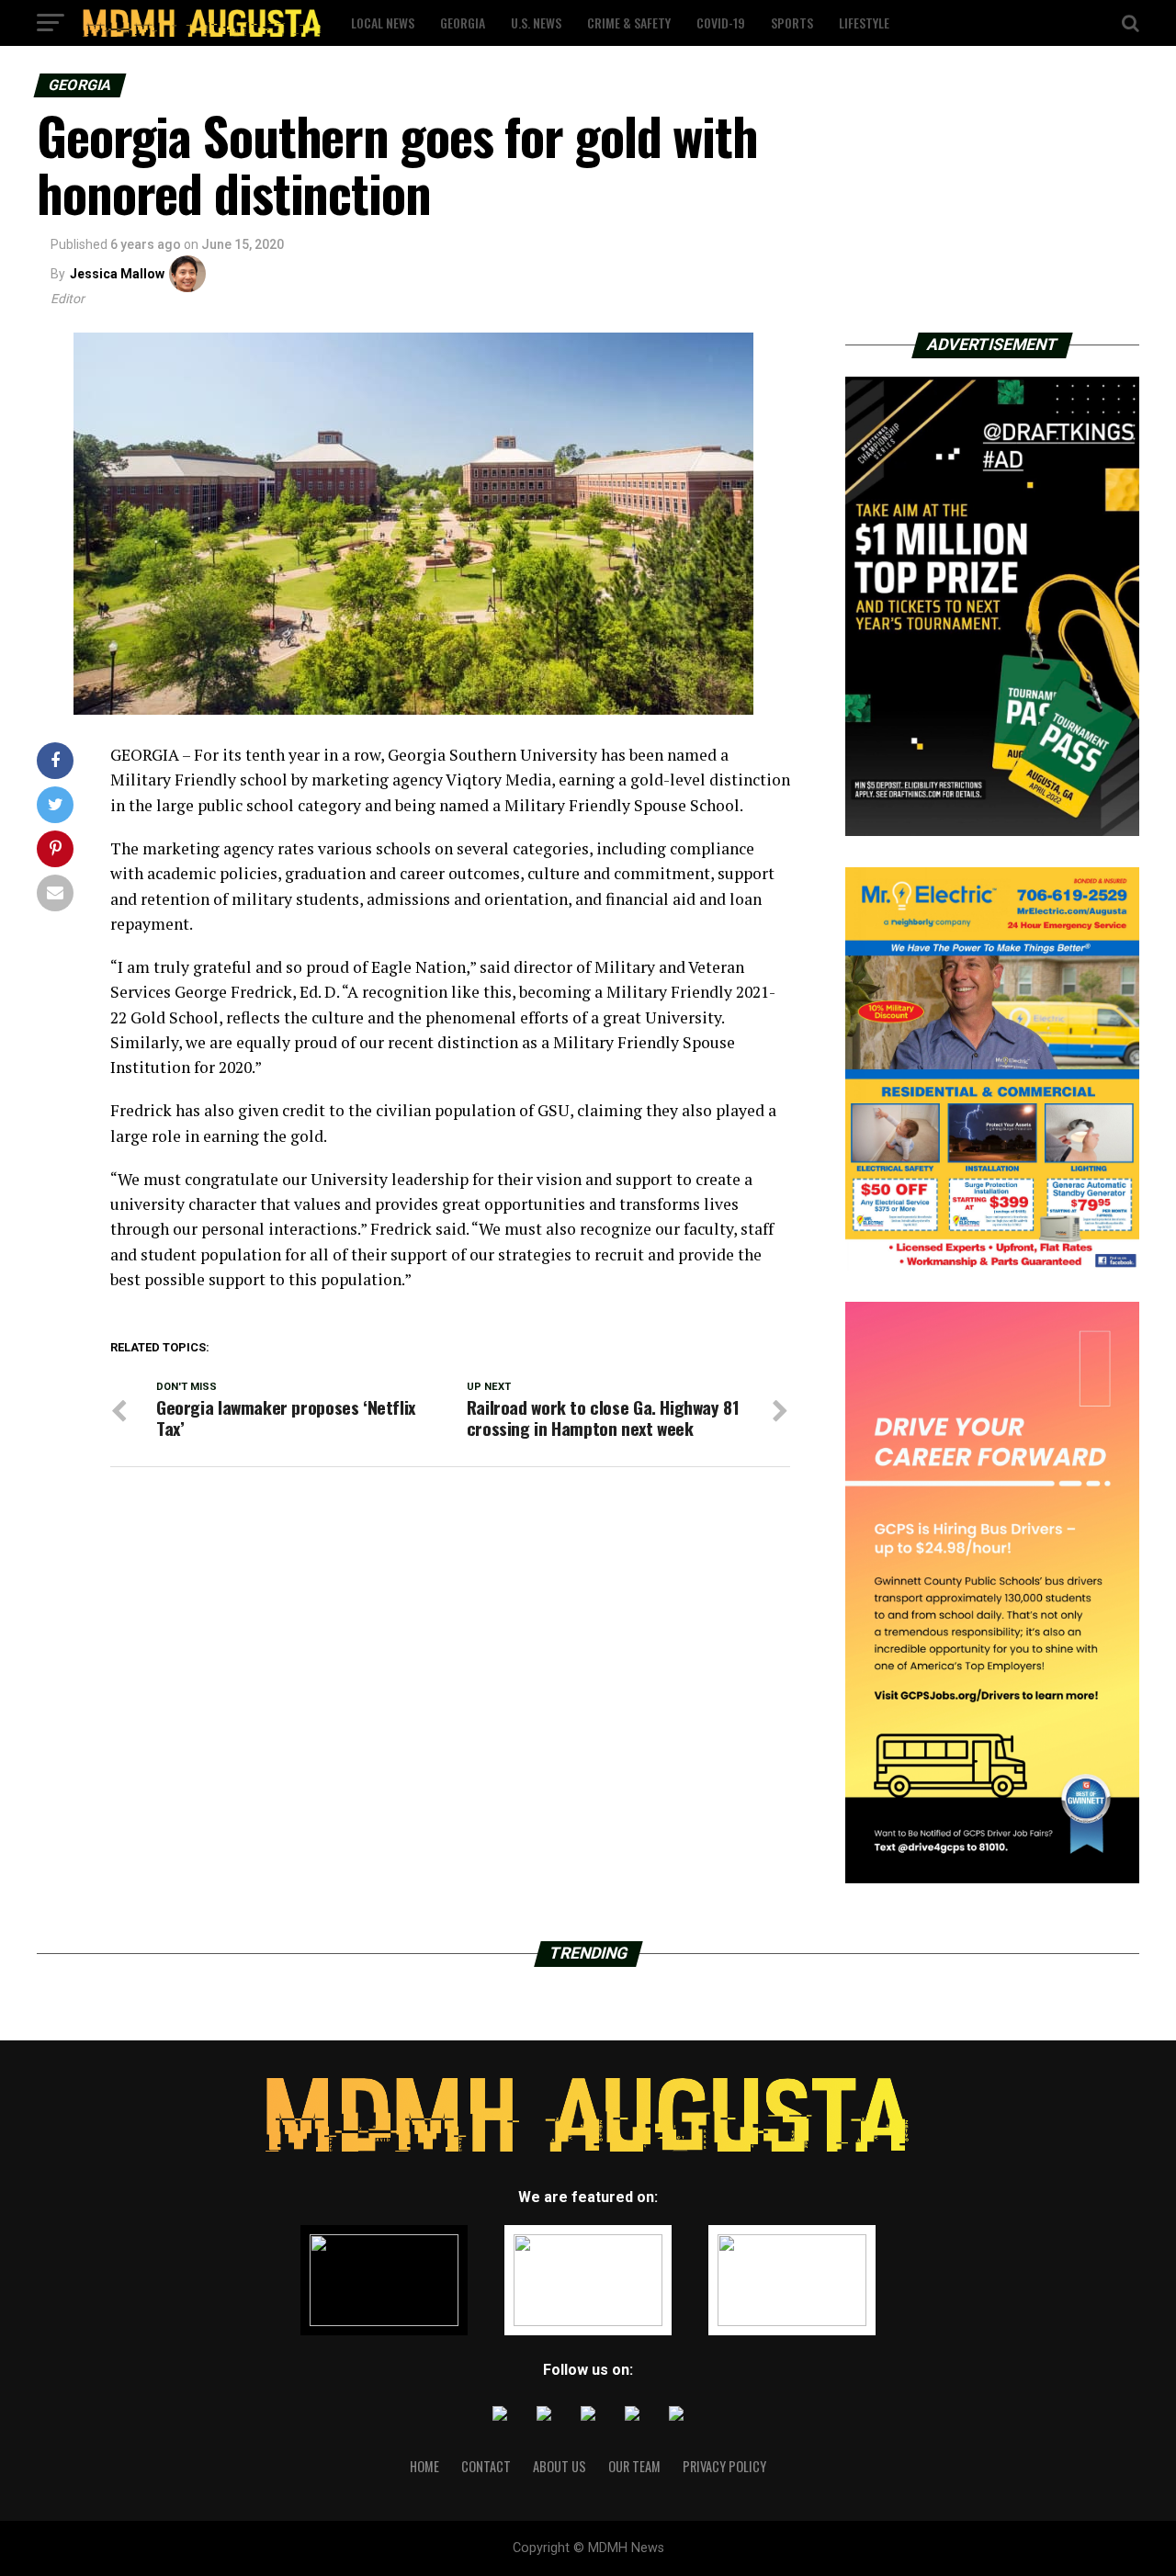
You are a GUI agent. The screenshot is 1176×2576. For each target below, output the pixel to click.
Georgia (463, 23)
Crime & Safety (629, 23)
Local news (383, 23)
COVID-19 (721, 23)
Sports (792, 23)
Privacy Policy (724, 2466)
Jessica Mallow (117, 274)
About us (560, 2466)
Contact (486, 2466)
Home (424, 2466)
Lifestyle (864, 23)
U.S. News (536, 23)
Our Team (634, 2466)
